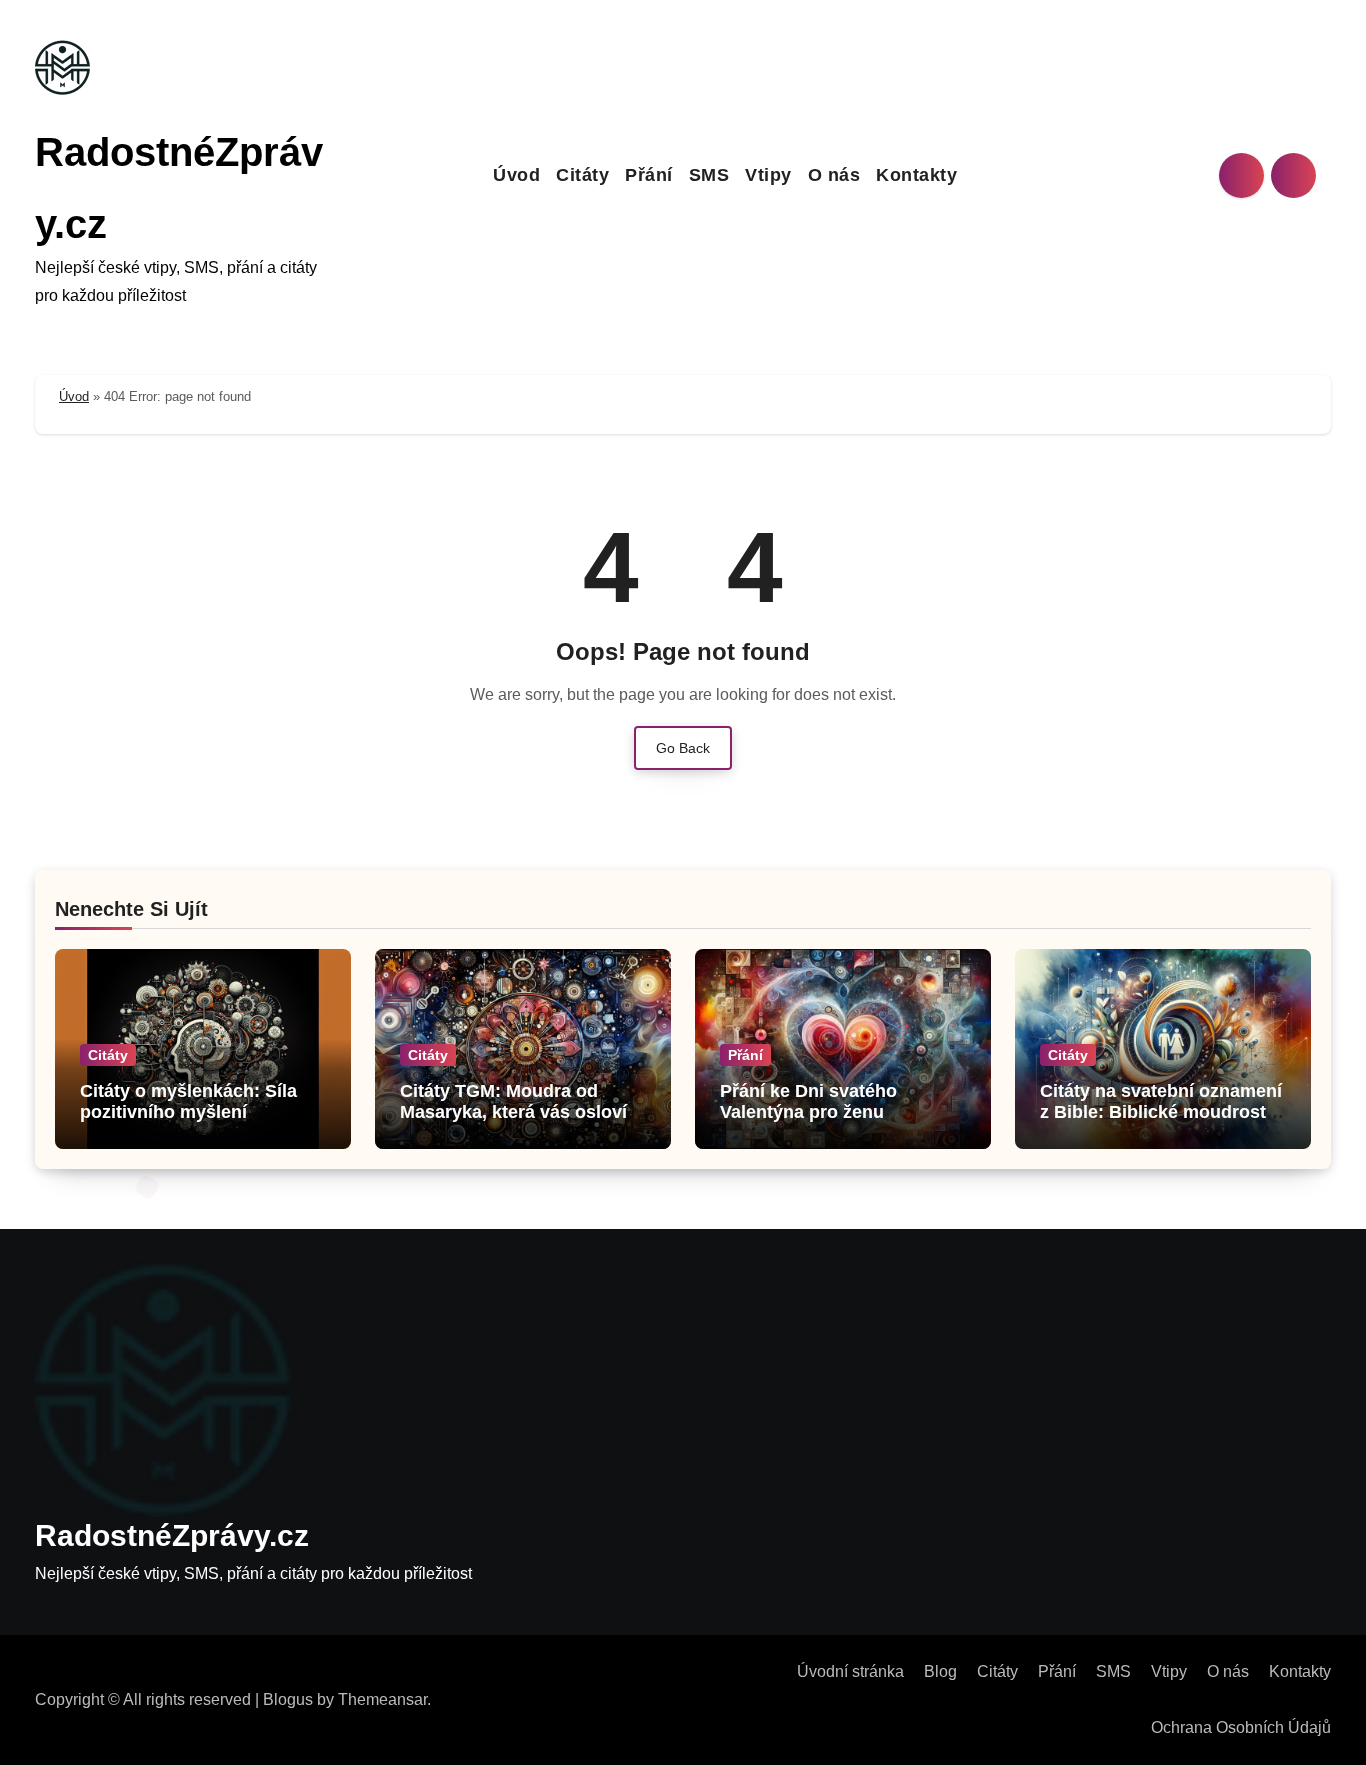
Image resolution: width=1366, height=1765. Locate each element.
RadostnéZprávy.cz (172, 1535)
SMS (709, 175)
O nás (834, 175)
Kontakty (916, 175)
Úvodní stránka (850, 1671)
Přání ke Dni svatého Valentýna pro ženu (808, 1102)
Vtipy (768, 175)
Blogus (288, 1699)
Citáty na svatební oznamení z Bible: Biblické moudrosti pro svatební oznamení (1161, 1112)
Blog (940, 1671)
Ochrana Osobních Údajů (1241, 1727)
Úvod (516, 175)
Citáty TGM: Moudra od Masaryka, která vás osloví (513, 1102)
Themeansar (382, 1699)
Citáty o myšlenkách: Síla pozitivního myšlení (188, 1102)
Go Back (683, 748)
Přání (649, 175)
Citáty (582, 175)
